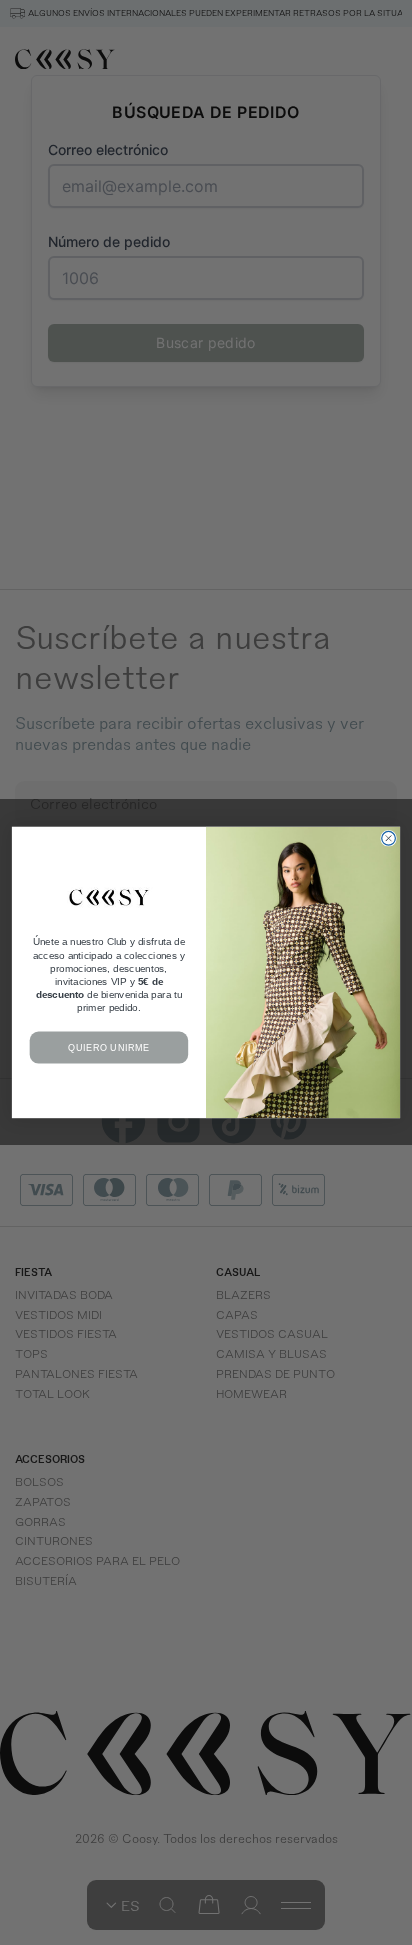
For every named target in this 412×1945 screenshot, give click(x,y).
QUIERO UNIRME (108, 1048)
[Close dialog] (389, 839)
